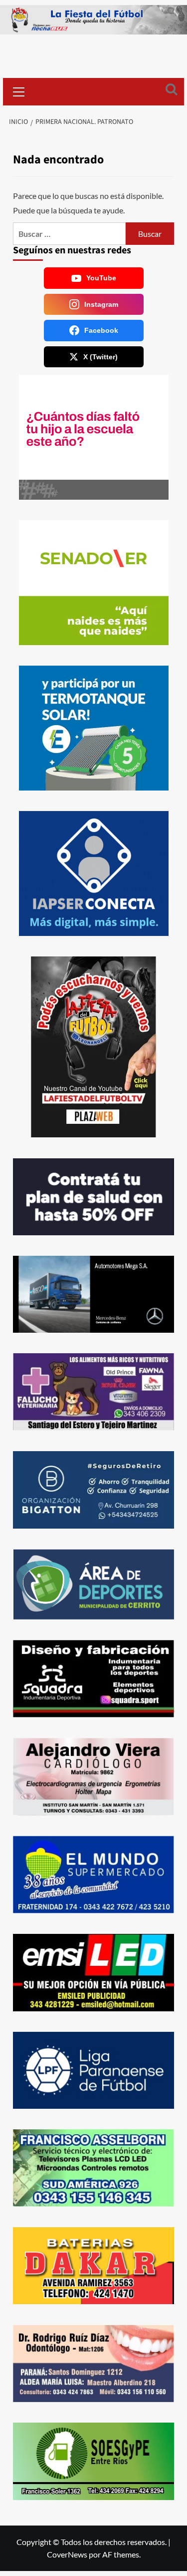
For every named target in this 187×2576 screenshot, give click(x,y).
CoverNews (67, 2554)
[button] (19, 90)
